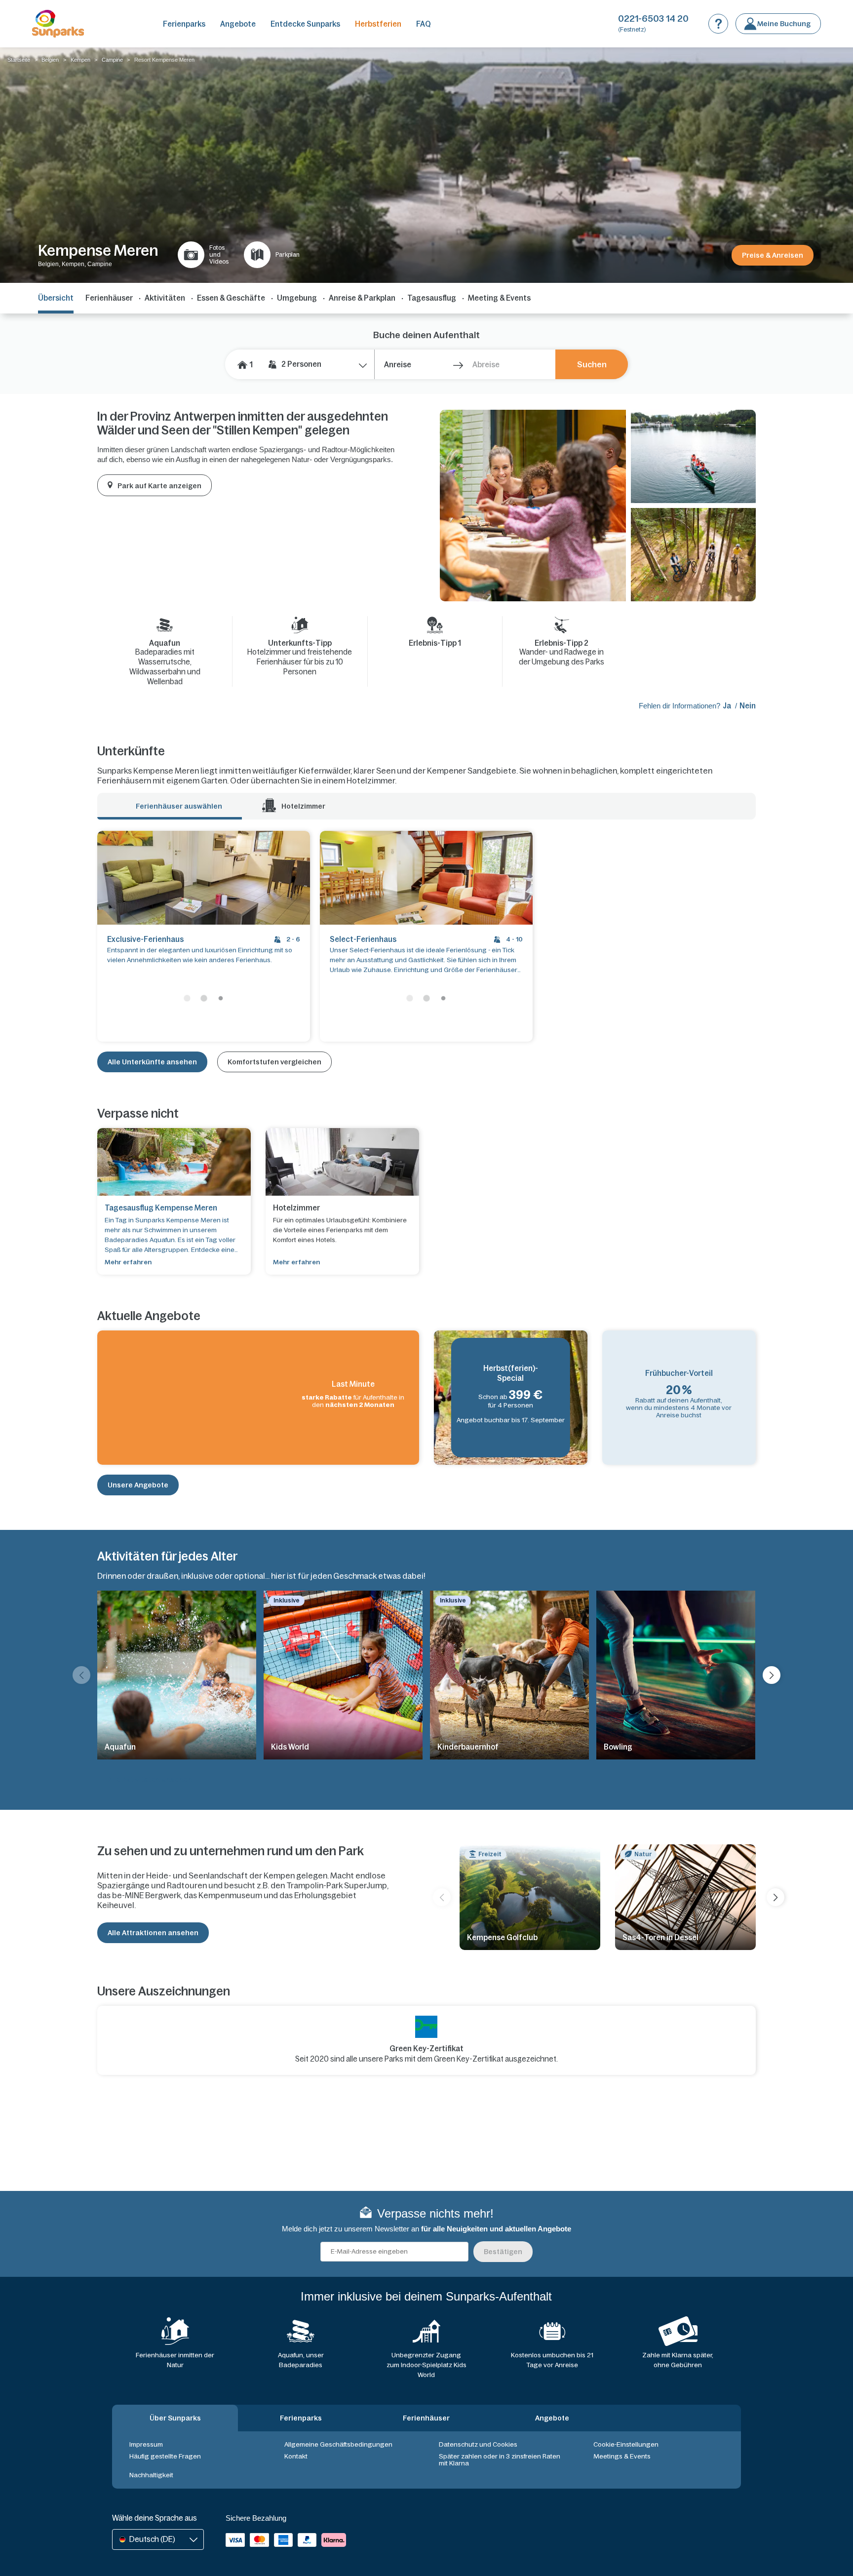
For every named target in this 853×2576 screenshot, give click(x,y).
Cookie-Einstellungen (626, 2444)
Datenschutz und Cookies (478, 2444)
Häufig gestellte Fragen (165, 2456)
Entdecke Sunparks (305, 24)
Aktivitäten (165, 298)
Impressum (146, 2444)
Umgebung (297, 298)
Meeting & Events (499, 298)
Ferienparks (184, 24)
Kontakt (296, 2456)
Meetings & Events (622, 2456)
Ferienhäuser (109, 298)
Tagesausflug (432, 298)
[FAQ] (718, 24)
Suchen (592, 364)
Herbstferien (378, 24)
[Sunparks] (58, 24)
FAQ (424, 24)
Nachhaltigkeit (151, 2475)
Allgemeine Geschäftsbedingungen (338, 2444)
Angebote (238, 24)
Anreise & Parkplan (362, 298)
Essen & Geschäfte (231, 298)
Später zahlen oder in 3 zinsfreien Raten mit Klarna (500, 2460)
